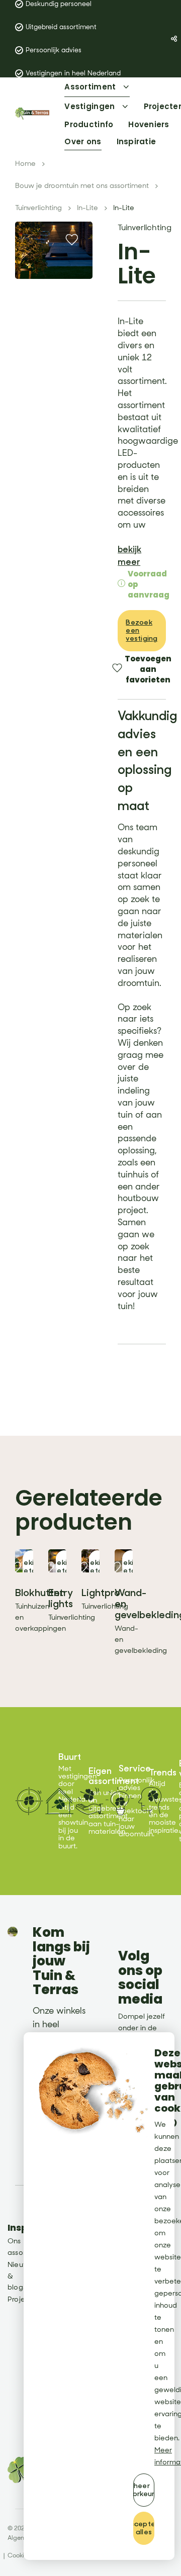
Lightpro (101, 1593)
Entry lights (61, 1598)
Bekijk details (31, 1567)
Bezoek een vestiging (142, 630)
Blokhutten (40, 1593)
